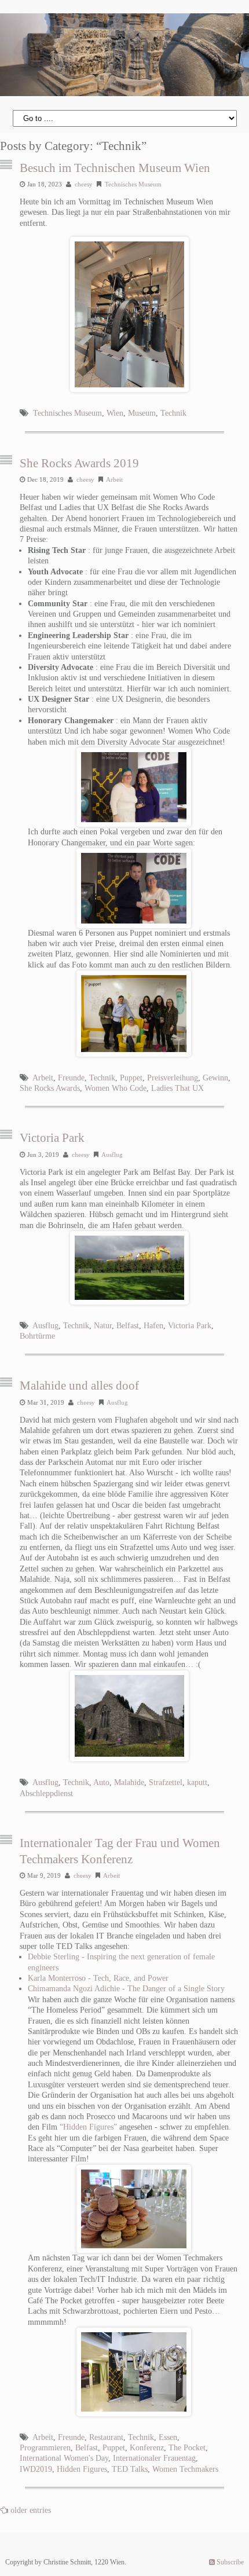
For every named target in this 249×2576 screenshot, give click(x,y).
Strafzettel (166, 1782)
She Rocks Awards (50, 1088)
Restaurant (106, 2437)
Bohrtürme (37, 1336)
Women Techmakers (185, 2469)
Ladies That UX (177, 1088)
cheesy (84, 184)
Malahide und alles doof (79, 1386)
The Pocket (187, 2448)
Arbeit (114, 479)
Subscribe (229, 2562)
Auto (101, 1782)
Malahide (129, 1782)
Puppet (131, 1078)
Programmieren (45, 2448)
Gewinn (215, 1078)
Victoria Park (52, 1138)
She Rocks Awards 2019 (79, 463)
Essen (168, 2437)
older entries (31, 2510)
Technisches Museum (133, 184)
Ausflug (112, 1155)
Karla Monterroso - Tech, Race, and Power (98, 1978)
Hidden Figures (82, 2469)
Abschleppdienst (46, 1793)
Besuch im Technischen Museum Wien (115, 168)
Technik (173, 413)
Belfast (128, 1326)
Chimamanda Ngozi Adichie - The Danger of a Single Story (126, 1989)
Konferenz (147, 2448)
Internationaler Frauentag (154, 2458)
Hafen (153, 1326)
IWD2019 (36, 2469)
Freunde (71, 1078)
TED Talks (130, 2469)
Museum (142, 413)
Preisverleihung (173, 1078)
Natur (103, 1326)
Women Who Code (116, 1088)
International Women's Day (64, 2458)
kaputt (197, 1782)
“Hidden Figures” (88, 2127)
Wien (115, 413)
